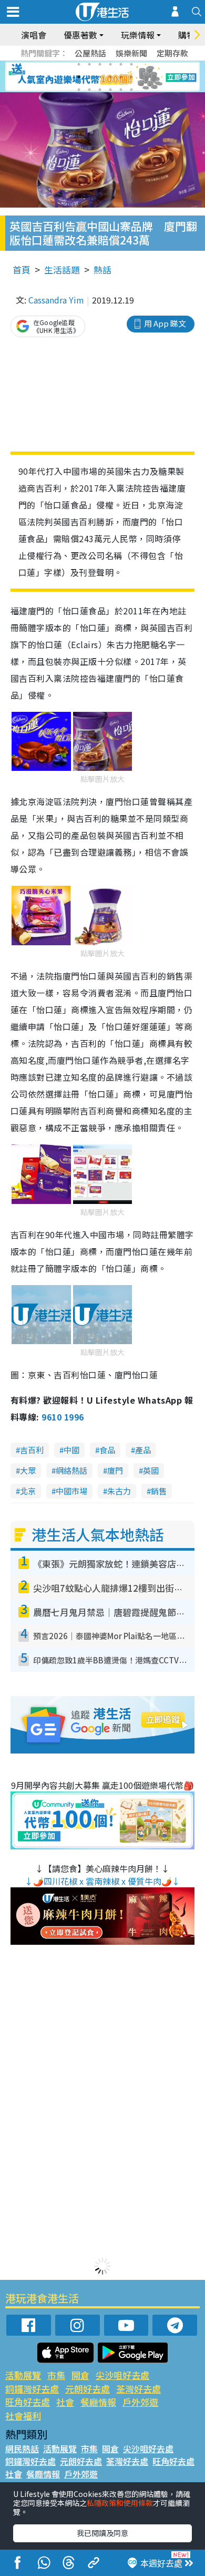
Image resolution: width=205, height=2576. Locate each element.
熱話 (102, 270)
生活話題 (62, 270)
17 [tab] (121, 90)
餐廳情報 (98, 2402)
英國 (151, 1470)
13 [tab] (79, 90)
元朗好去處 (88, 2389)
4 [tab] (110, 64)
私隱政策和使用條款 (120, 2503)
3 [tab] (100, 64)
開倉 (80, 2375)
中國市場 (71, 1491)
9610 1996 (63, 1417)
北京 (28, 1491)
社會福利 (23, 2416)
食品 (107, 1450)
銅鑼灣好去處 (32, 2389)
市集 (56, 2375)
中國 (71, 1450)
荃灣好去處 (139, 2389)
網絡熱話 (71, 1470)
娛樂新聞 (131, 53)
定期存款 (172, 53)
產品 (143, 1450)
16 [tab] (110, 90)
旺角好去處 (28, 2402)
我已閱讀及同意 (102, 2533)
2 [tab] (89, 64)
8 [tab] (89, 77)
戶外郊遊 (140, 2402)
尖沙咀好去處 (122, 2375)
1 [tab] (79, 64)
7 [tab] (79, 77)
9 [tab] (100, 77)
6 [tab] (131, 64)
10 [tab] (110, 77)
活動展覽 (23, 2375)
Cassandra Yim (56, 300)
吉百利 (32, 1450)
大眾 (28, 1470)
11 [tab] (121, 77)
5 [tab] (121, 64)
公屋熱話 (90, 53)
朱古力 (119, 1491)
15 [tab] (100, 90)
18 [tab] (131, 90)
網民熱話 (22, 2448)
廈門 (115, 1470)
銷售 (159, 1491)
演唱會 (34, 35)
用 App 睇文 (165, 323)
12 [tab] (131, 77)
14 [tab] (89, 90)
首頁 (22, 270)
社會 (65, 2402)
